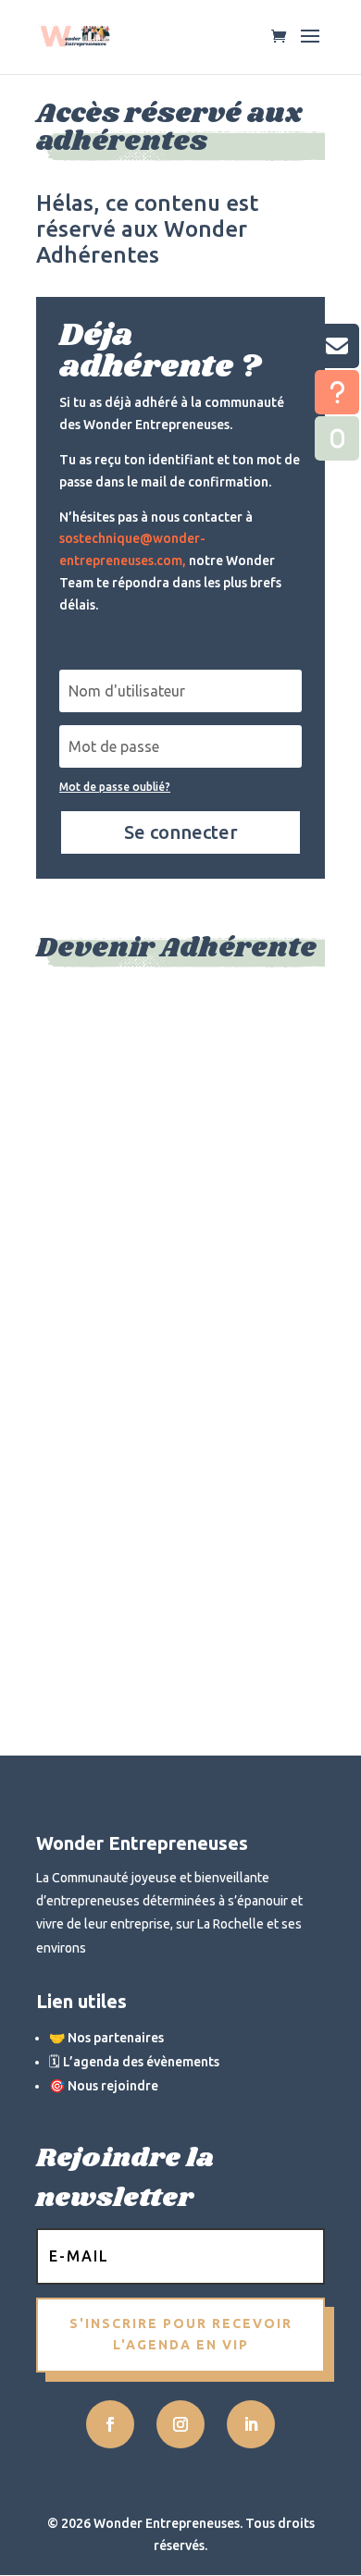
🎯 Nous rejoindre (104, 2086)
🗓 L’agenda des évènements (134, 2062)
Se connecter (181, 832)
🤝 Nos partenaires (106, 2038)
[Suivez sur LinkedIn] (251, 2424)
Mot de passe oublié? (115, 787)
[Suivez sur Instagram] (180, 2424)
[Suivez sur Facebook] (110, 2424)
